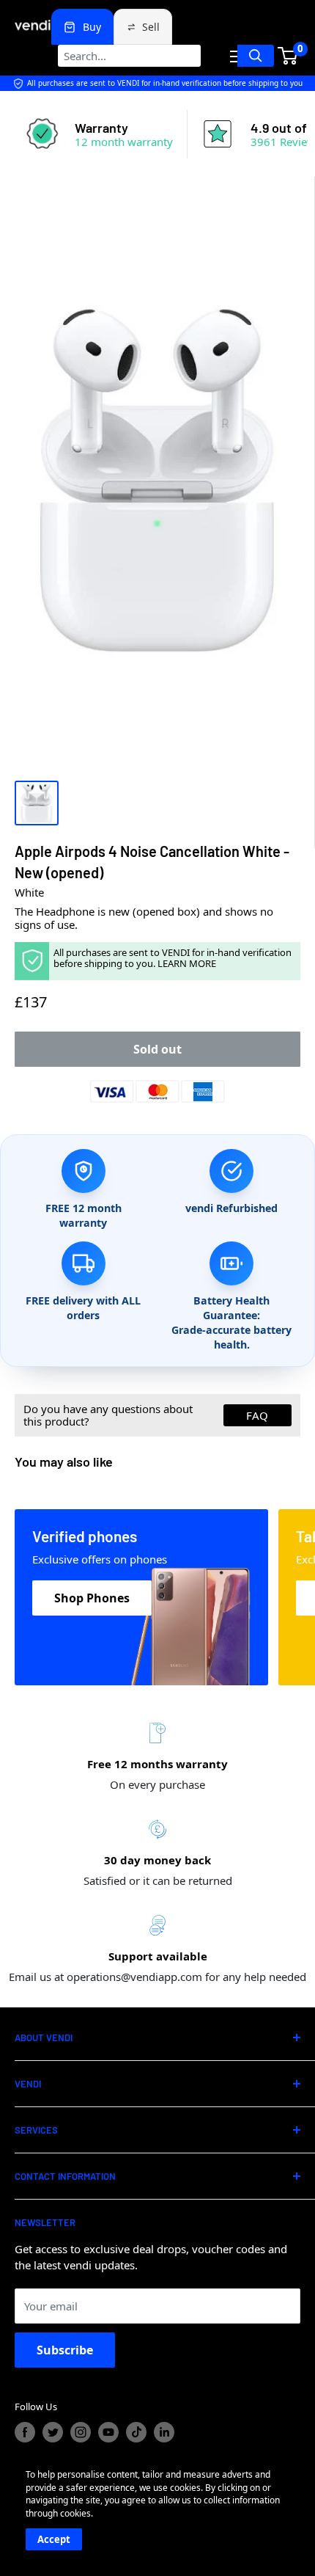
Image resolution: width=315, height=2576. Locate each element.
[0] (288, 56)
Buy (92, 27)
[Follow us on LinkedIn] (164, 2432)
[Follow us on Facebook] (25, 2432)
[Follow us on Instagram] (81, 2432)
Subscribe (65, 2350)
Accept (54, 2539)
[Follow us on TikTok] (136, 2432)
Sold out (157, 1049)
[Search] (256, 56)
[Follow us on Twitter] (53, 2432)
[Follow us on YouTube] (108, 2432)
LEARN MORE (187, 963)
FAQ (257, 1415)
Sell (151, 27)
